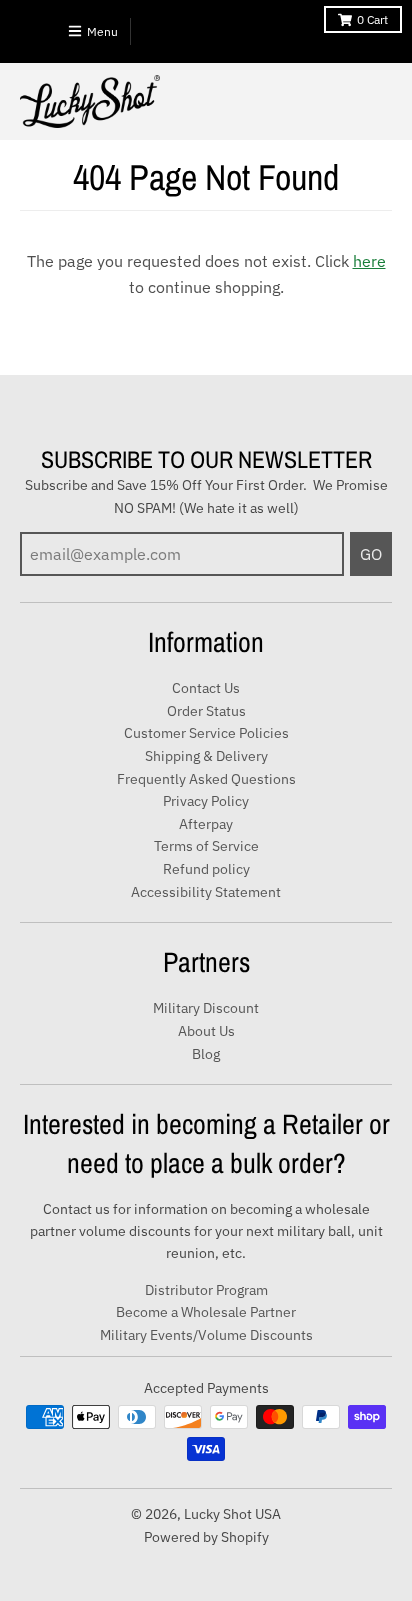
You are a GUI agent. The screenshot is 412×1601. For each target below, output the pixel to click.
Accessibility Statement (206, 892)
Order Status (206, 711)
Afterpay (206, 824)
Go (371, 554)
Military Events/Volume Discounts (206, 1335)
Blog (206, 1054)
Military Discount (206, 1008)
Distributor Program (206, 1290)
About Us (206, 1031)
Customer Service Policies (206, 733)
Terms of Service (206, 846)
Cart (372, 19)
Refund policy (206, 869)
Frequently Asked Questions (206, 779)
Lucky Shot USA (232, 1514)
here (369, 261)
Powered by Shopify (206, 1537)
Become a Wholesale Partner (206, 1312)
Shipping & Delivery (206, 756)
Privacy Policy (206, 801)
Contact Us (206, 688)
